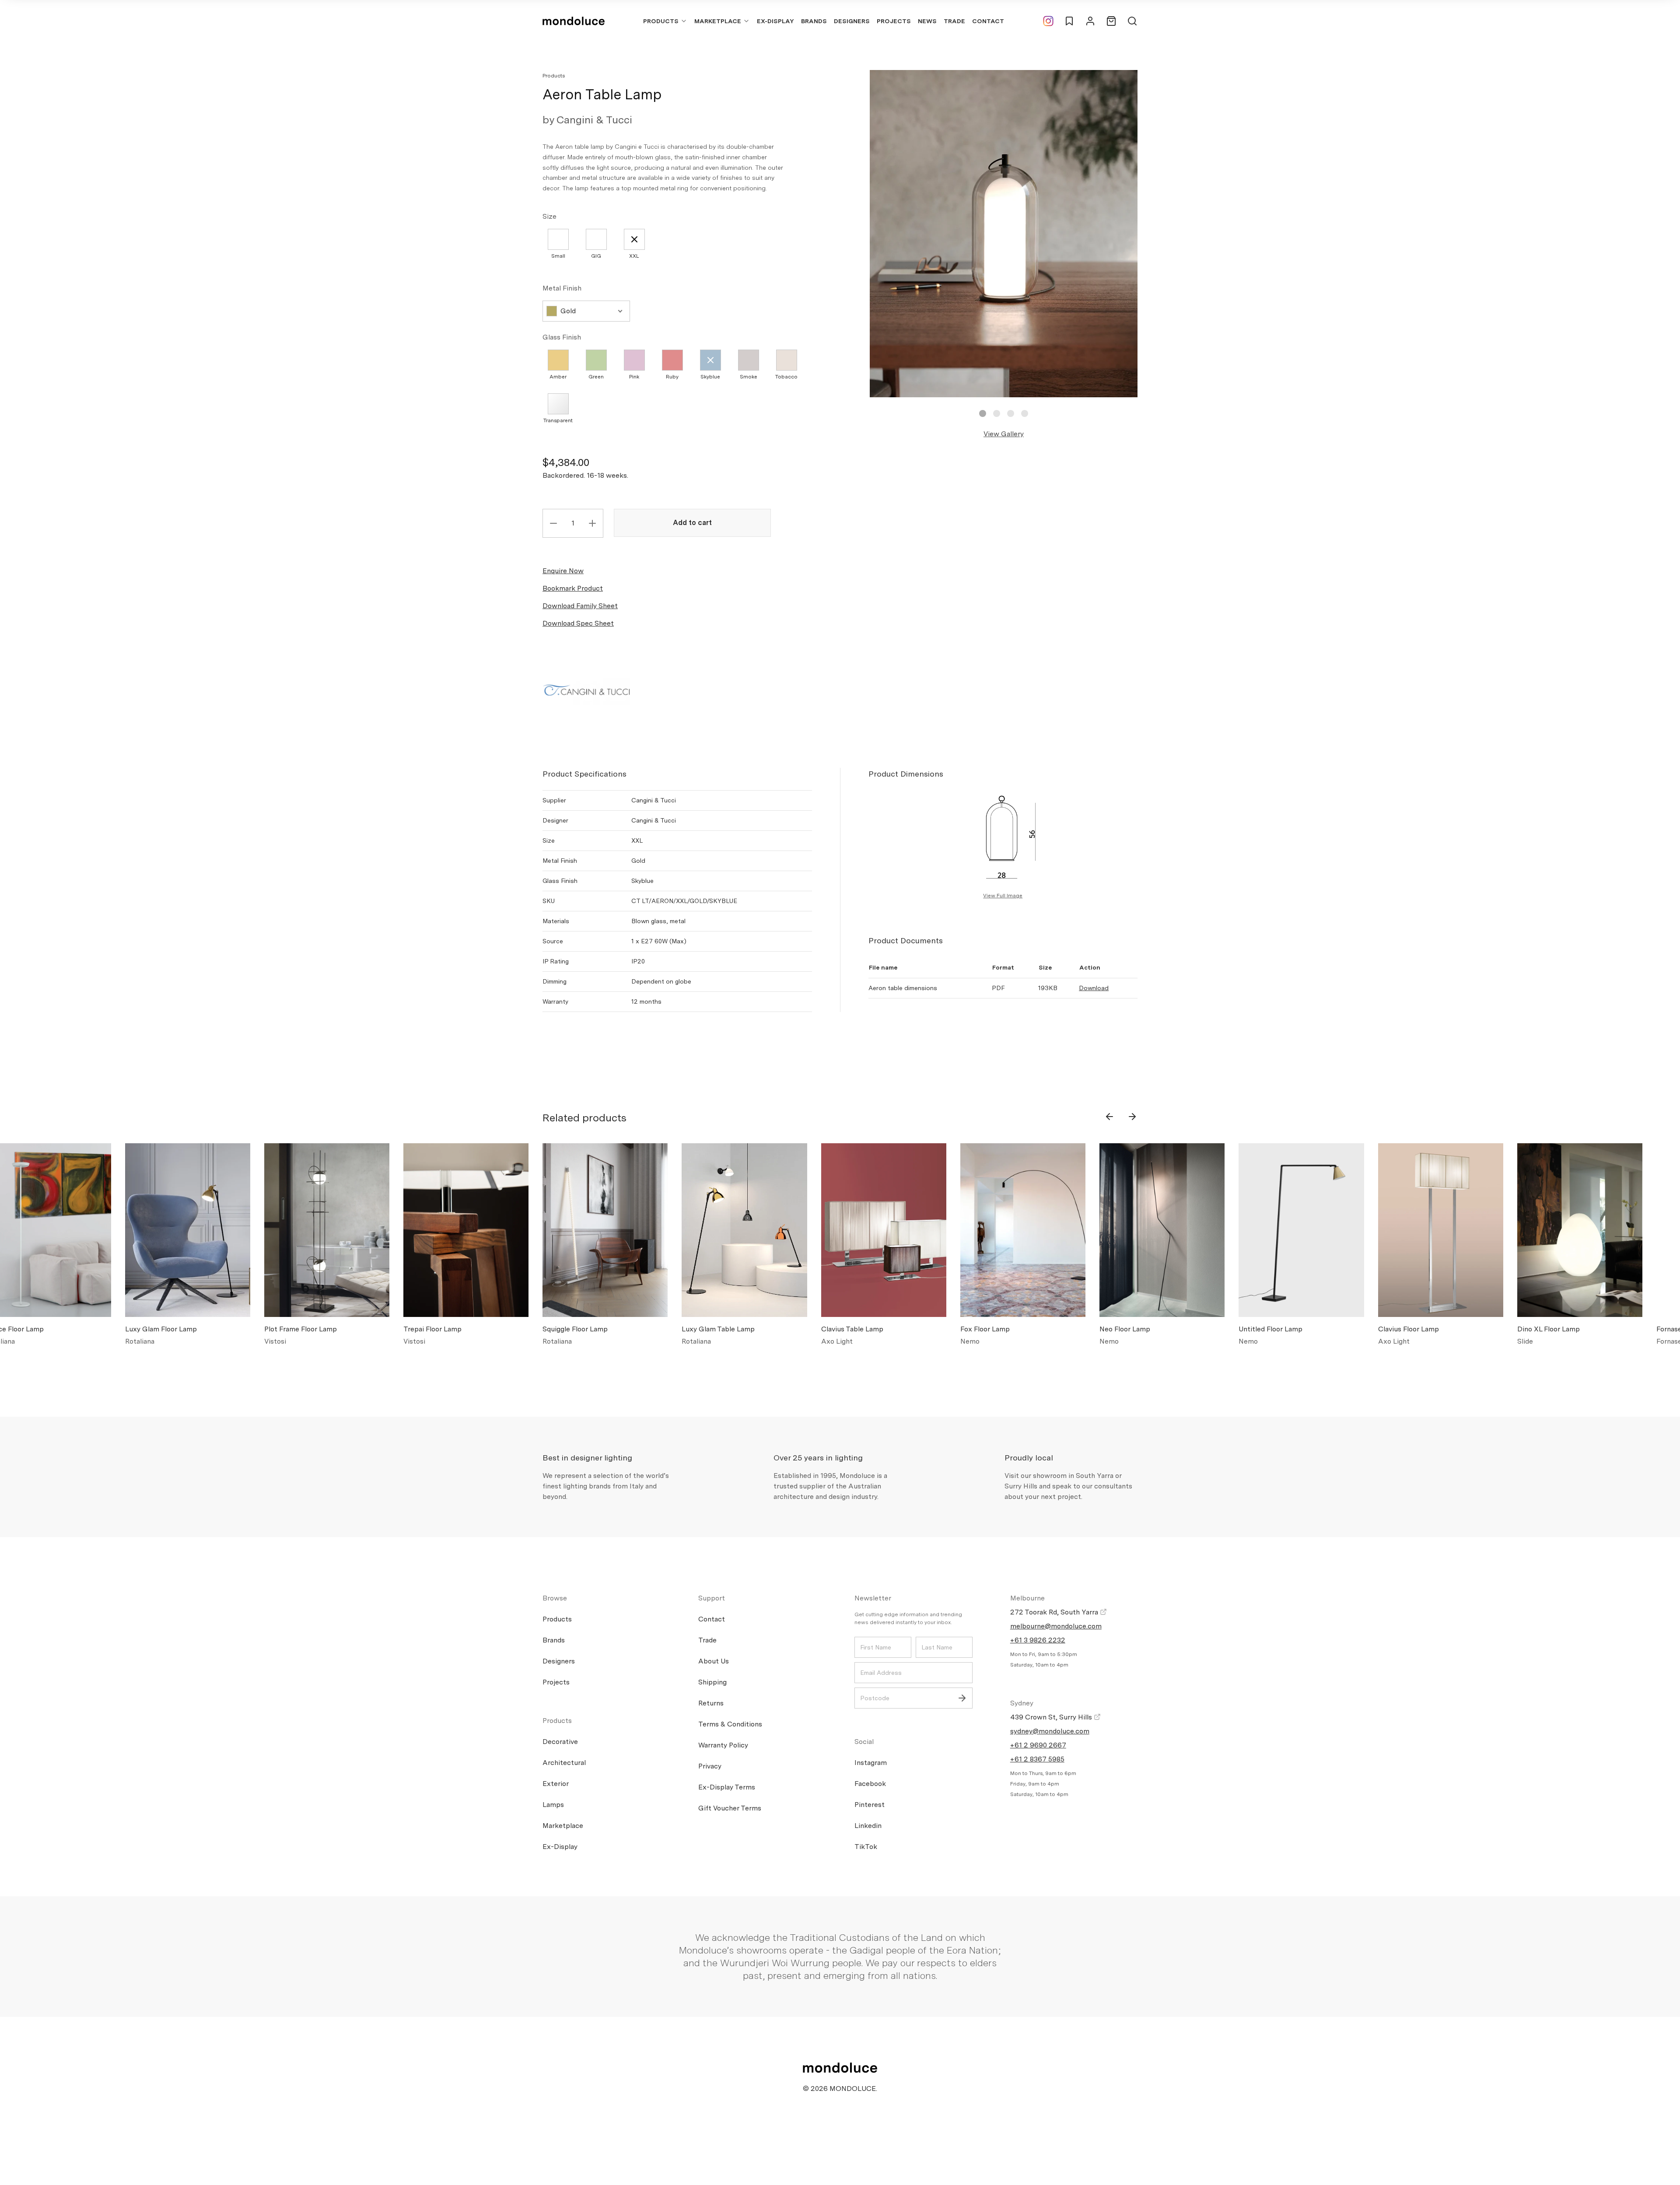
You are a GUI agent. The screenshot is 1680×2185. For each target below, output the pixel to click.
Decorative (560, 1742)
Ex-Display (775, 21)
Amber (558, 377)
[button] (983, 413)
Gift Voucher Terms (730, 1808)
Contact (988, 21)
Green (596, 377)
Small (558, 256)
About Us (714, 1661)
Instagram (871, 1763)
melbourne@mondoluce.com (1056, 1626)
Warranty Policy (723, 1745)
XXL (634, 256)
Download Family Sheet (580, 606)
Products (661, 21)
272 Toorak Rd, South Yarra (1055, 1612)
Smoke (749, 377)
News (927, 21)
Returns (711, 1703)
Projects (894, 21)
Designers (852, 21)
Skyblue (710, 377)
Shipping (712, 1682)
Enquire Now (563, 571)
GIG (596, 256)
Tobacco (786, 377)
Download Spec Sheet (578, 623)
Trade (954, 21)
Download (1094, 988)
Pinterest (870, 1805)
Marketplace (718, 21)
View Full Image (1003, 896)
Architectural (564, 1763)
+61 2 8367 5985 (1037, 1759)
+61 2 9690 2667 (1038, 1745)
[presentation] (1109, 1117)
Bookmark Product (573, 588)
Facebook (870, 1784)
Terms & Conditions (730, 1724)
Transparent (558, 420)
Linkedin (868, 1826)
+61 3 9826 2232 (1038, 1640)
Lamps (553, 1805)
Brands (814, 21)
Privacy (710, 1766)
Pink (634, 377)
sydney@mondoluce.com (1050, 1731)
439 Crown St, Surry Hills (1052, 1717)
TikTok (866, 1847)
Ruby (672, 377)
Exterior (556, 1784)
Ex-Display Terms (727, 1787)
